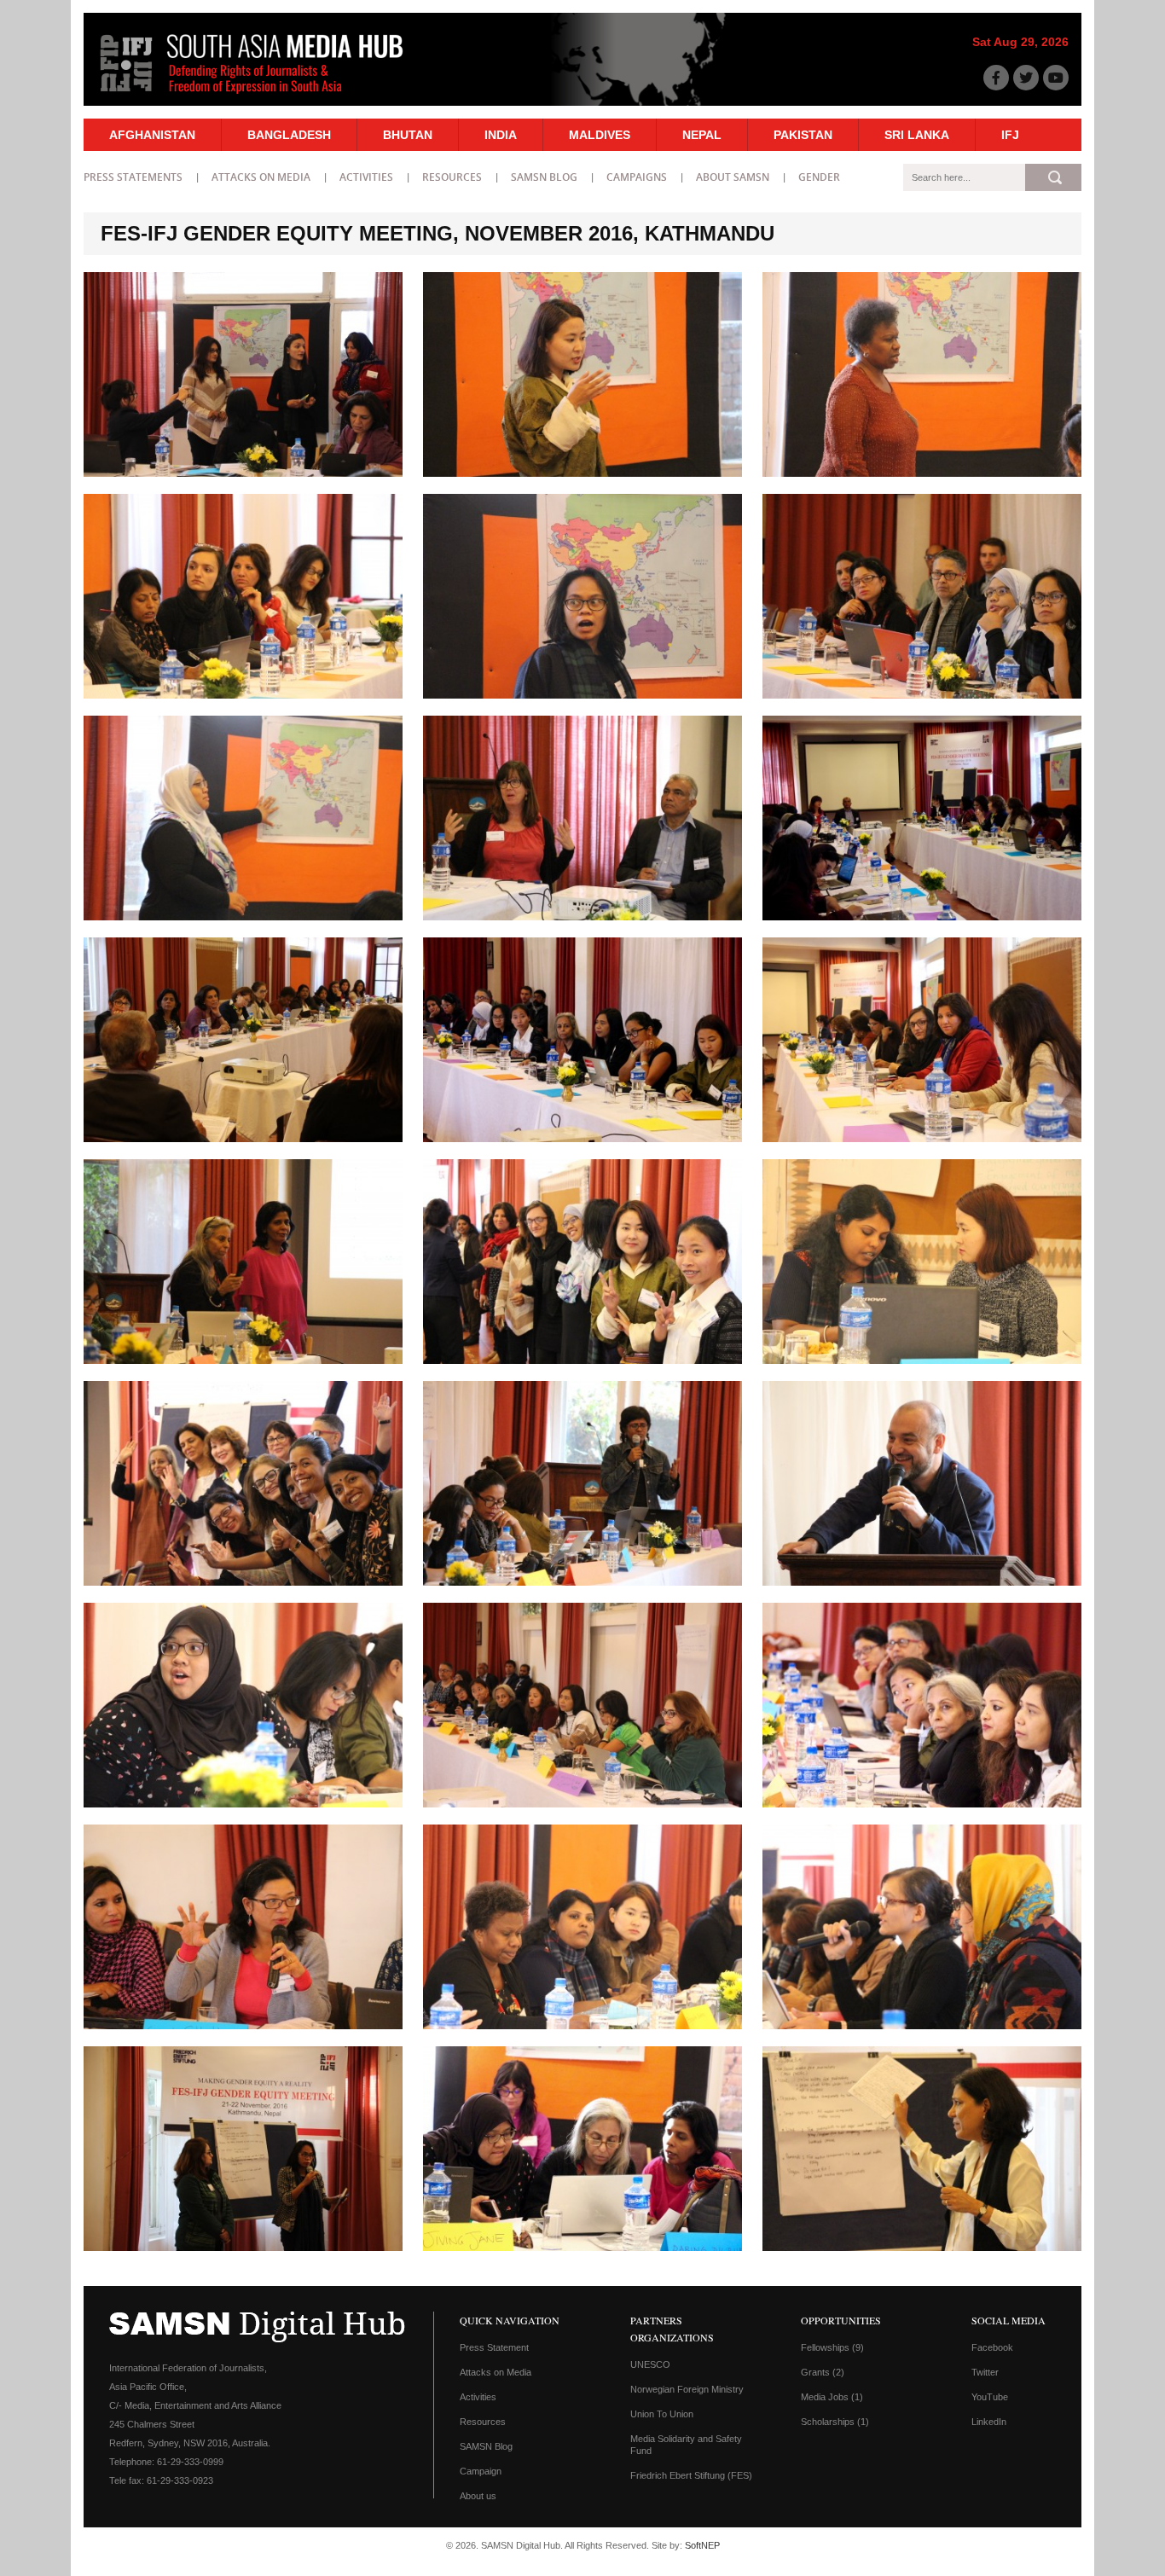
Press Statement (494, 2347)
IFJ (1010, 135)
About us (478, 2496)
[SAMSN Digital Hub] (264, 96)
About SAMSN (733, 177)
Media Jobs (832, 2397)
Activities (366, 177)
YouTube (990, 2397)
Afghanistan (152, 135)
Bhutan (408, 135)
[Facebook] (996, 78)
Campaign (481, 2471)
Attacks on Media (261, 177)
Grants (823, 2372)
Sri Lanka (917, 135)
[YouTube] (1056, 78)
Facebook (992, 2347)
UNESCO (650, 2364)
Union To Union (662, 2414)
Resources (452, 177)
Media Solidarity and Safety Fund (686, 2445)
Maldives (600, 135)
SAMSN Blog (544, 177)
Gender (819, 177)
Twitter (985, 2372)
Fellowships (832, 2347)
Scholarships (835, 2422)
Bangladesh (289, 135)
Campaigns (637, 177)
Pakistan (803, 135)
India (501, 135)
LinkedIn (989, 2422)
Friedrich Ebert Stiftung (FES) (691, 2475)
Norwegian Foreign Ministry (687, 2389)
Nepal (702, 135)
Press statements (133, 177)
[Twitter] (1026, 78)
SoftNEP (702, 2545)
